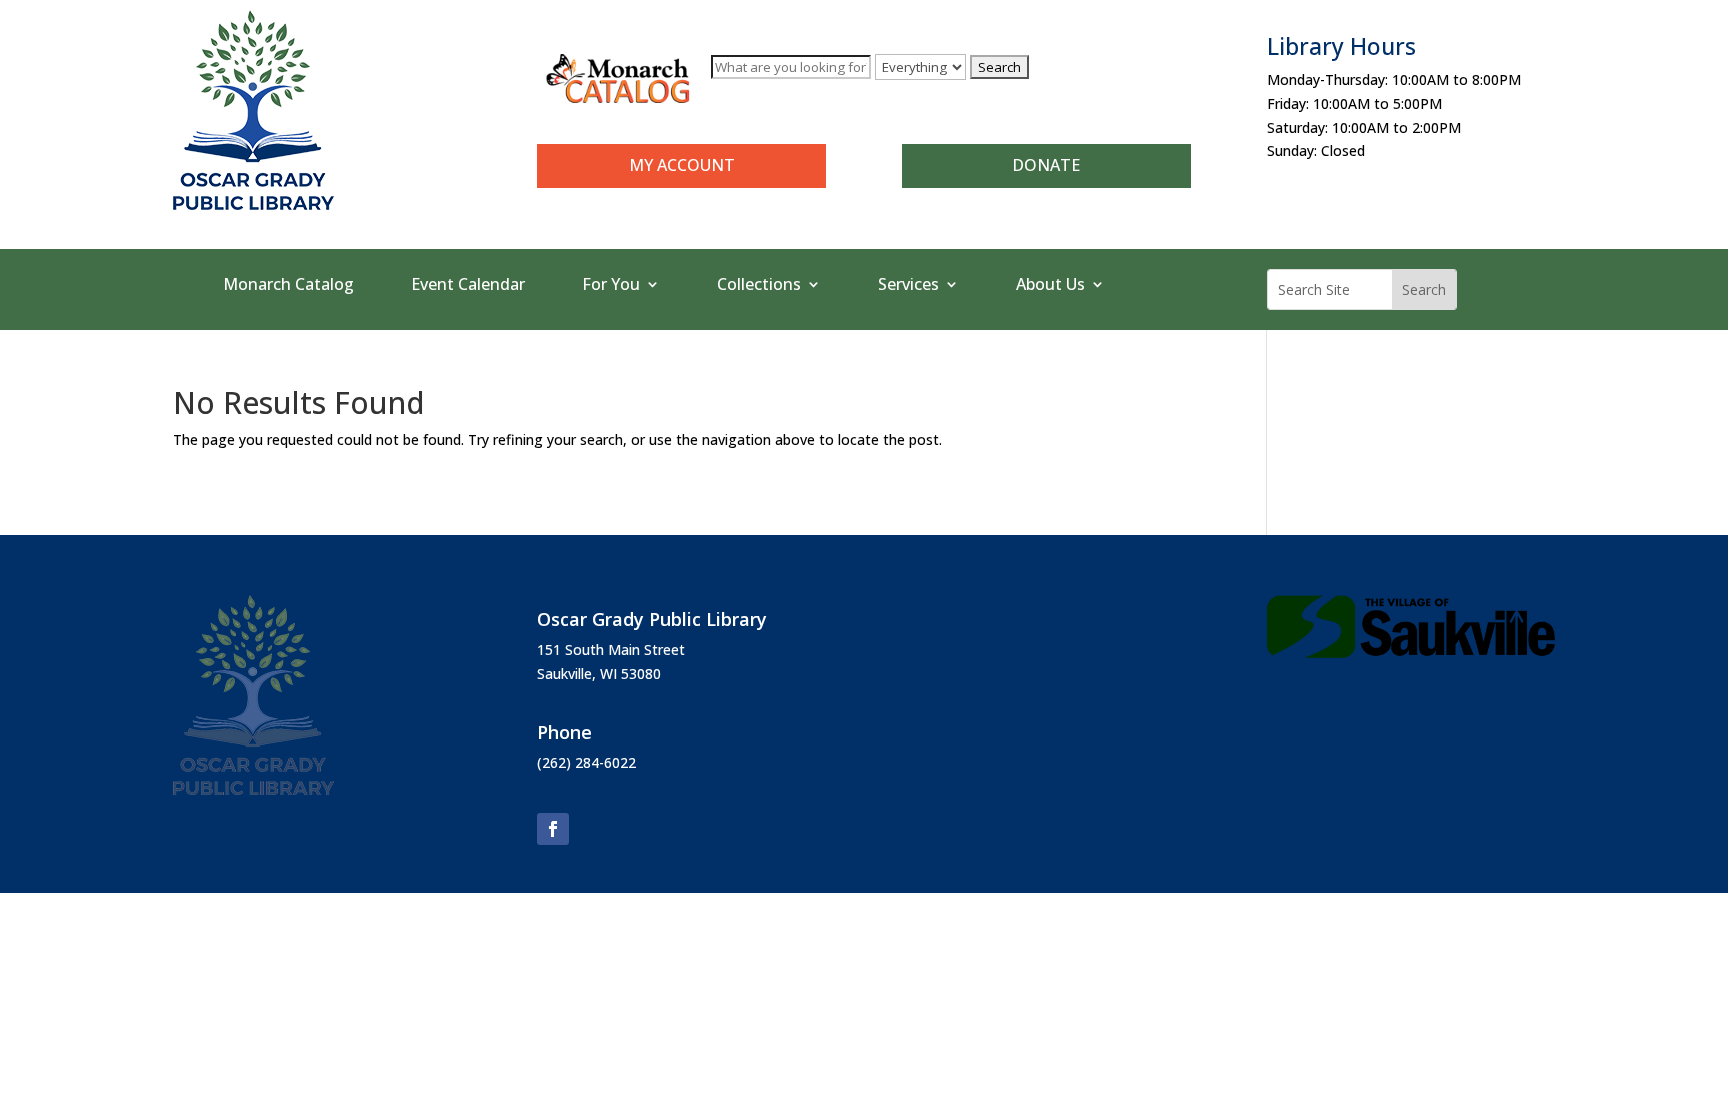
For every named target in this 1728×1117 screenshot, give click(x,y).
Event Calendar (468, 286)
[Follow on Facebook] (553, 829)
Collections (759, 286)
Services (908, 286)
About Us (1050, 286)
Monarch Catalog (288, 286)
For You (611, 286)
